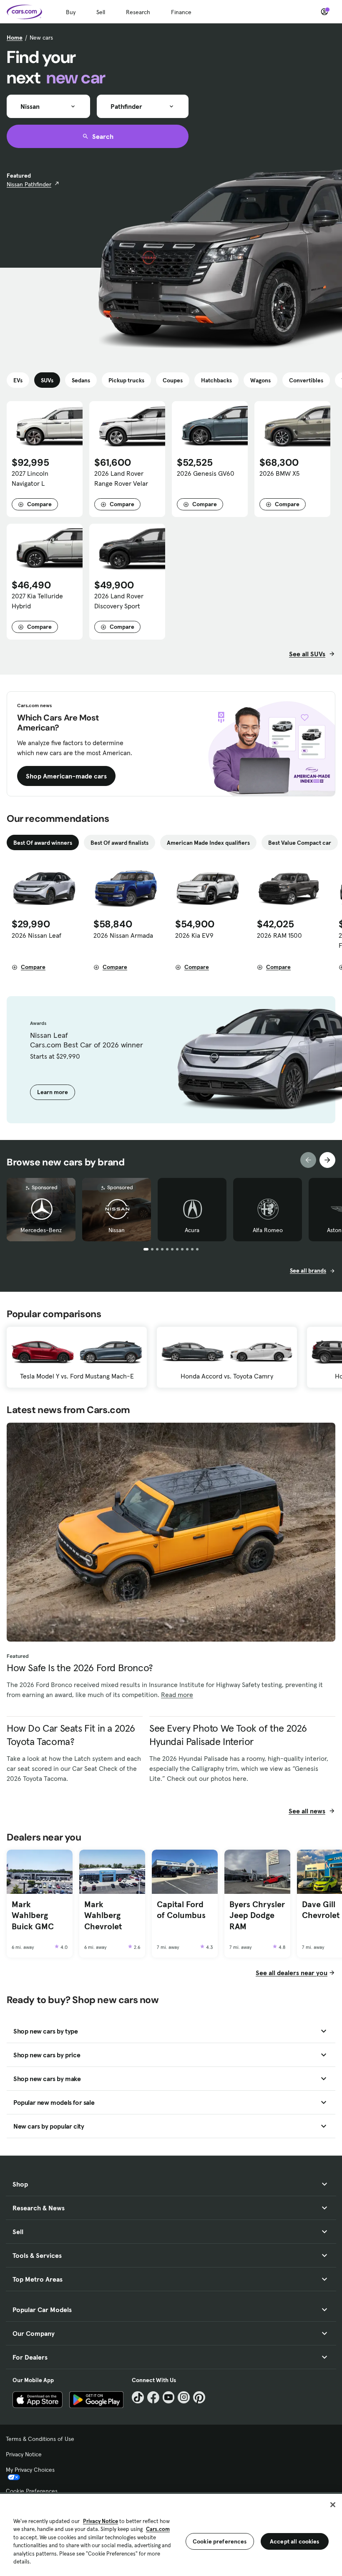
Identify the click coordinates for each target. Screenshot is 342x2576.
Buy (71, 12)
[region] (171, 2534)
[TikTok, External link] (138, 2397)
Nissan (117, 1230)
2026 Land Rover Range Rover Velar (121, 478)
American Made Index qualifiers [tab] (208, 843)
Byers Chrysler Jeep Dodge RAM (257, 1915)
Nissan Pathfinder (29, 184)
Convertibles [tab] (306, 380)
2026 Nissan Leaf (36, 935)
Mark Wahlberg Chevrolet (103, 1915)
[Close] (333, 2505)
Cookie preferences (220, 2541)
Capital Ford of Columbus (181, 1910)
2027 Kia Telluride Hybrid (37, 601)
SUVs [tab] (47, 380)
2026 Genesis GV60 (206, 473)
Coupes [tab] (173, 380)
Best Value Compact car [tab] (300, 843)
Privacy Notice (24, 2454)
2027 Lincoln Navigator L (30, 478)
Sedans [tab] (81, 380)
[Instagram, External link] (184, 2397)
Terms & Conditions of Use (40, 2439)
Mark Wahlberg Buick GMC (33, 1915)
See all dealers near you (292, 1973)
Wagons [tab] (260, 380)
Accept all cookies (295, 2541)
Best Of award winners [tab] (43, 843)
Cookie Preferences (32, 2491)
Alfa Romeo (268, 1230)
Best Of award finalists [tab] (119, 843)
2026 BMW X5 (279, 473)
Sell (101, 12)
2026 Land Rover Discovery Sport (119, 601)
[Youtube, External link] (169, 2397)
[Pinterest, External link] (199, 2397)
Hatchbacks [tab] (216, 380)
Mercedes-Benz (41, 1230)
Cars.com (158, 2529)
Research (138, 12)
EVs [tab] (18, 380)
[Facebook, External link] (153, 2397)
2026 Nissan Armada (123, 935)
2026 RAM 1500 (279, 935)
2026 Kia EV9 (194, 935)
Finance (181, 12)
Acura (192, 1230)
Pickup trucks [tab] (126, 380)
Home (15, 38)
